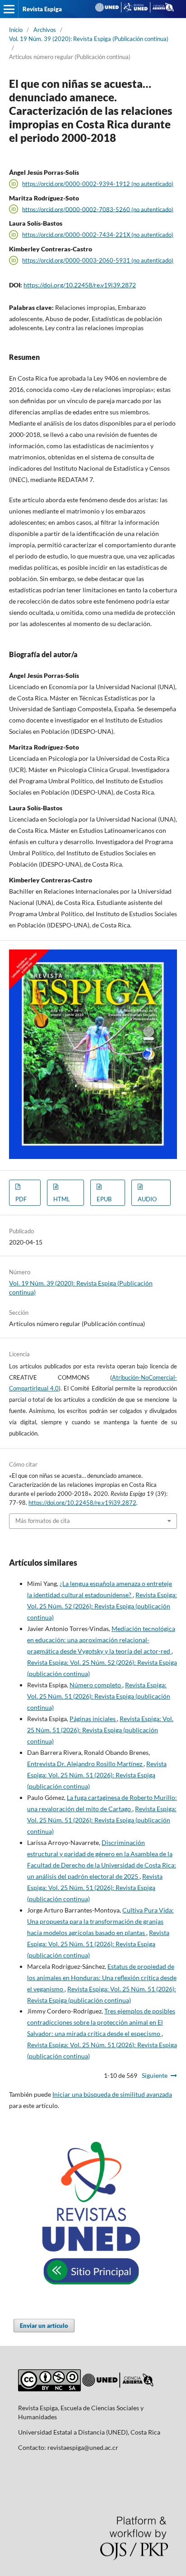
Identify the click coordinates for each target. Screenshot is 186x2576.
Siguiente (155, 2075)
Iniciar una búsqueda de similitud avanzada (112, 2094)
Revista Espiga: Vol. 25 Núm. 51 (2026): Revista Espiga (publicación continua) (99, 1696)
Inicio (16, 30)
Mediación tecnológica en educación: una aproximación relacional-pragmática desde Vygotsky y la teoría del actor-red (101, 1640)
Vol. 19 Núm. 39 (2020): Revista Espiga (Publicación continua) (89, 39)
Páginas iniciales (93, 1719)
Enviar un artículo (44, 2326)
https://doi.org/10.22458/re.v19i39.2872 (80, 285)
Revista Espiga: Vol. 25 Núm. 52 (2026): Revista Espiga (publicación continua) (102, 1606)
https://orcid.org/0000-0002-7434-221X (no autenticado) (98, 235)
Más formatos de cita (43, 1521)
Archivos (45, 30)
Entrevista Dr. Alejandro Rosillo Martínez (85, 1764)
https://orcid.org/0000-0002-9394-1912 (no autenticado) (98, 184)
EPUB (104, 1199)
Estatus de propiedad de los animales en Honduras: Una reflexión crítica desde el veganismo (102, 1978)
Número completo (96, 1685)
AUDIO (147, 1199)
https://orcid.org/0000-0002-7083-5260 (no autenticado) (98, 209)
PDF (21, 1199)
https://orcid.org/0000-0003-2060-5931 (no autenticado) (98, 260)
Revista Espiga (42, 9)
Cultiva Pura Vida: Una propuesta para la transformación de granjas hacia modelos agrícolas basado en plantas (100, 1921)
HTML (62, 1199)
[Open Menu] (9, 9)
